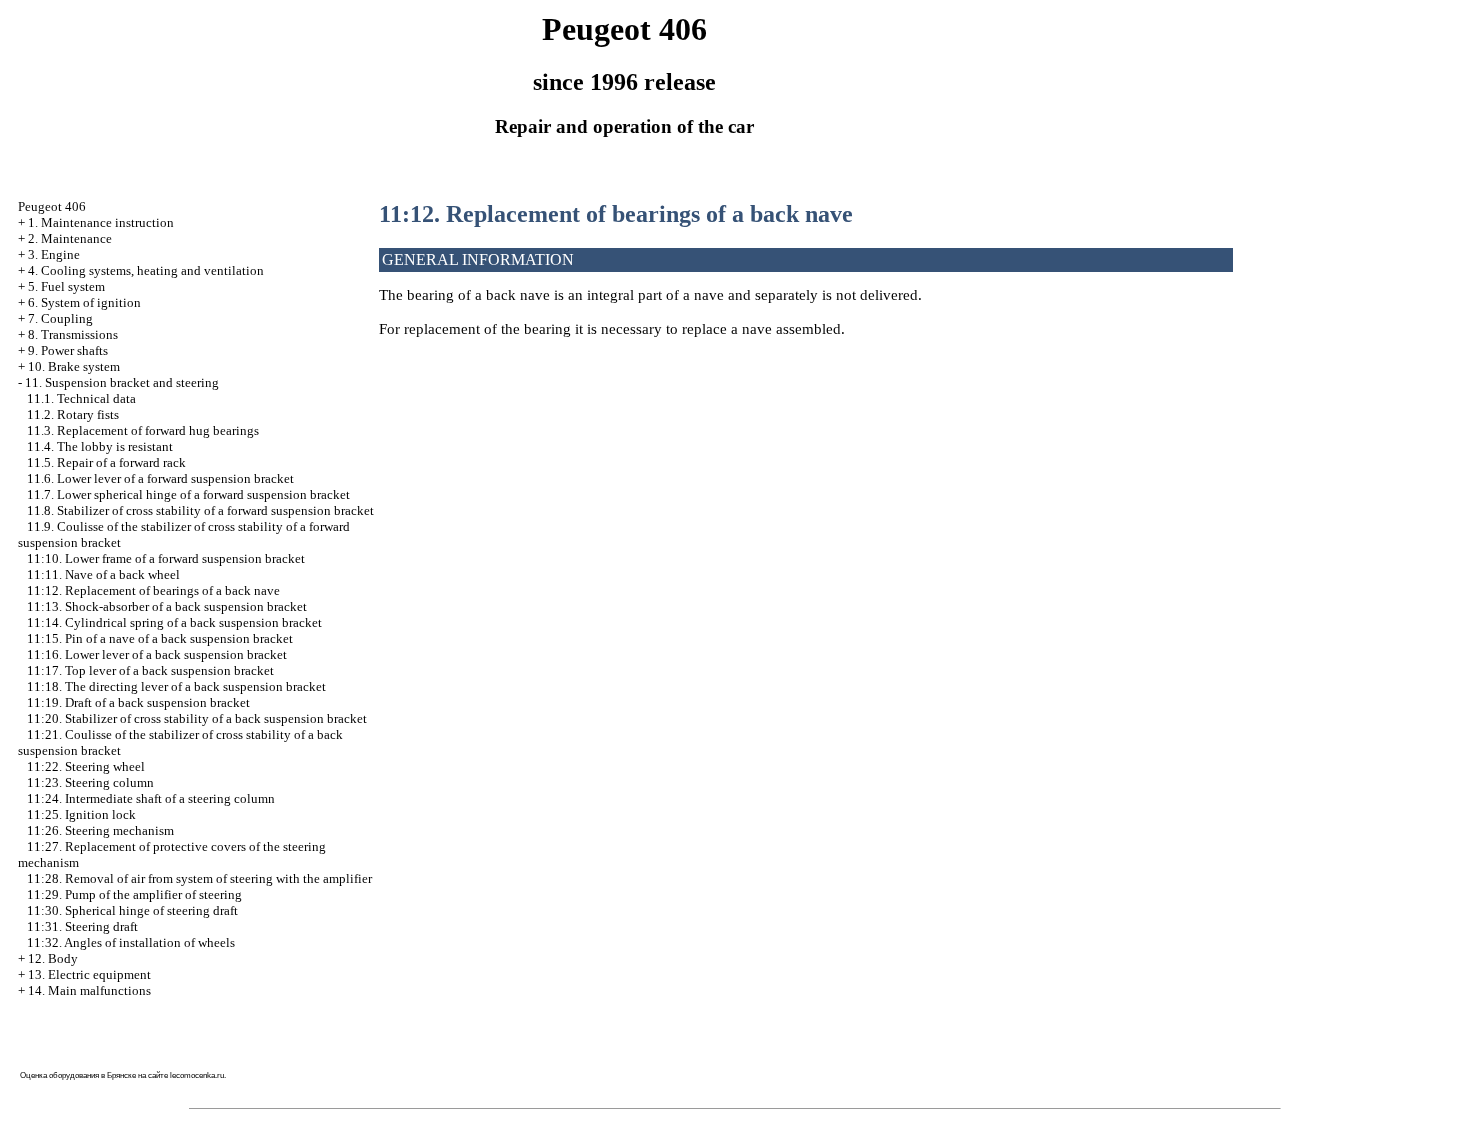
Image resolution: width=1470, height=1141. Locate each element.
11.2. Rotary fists (73, 414)
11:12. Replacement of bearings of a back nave (153, 590)
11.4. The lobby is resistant (100, 446)
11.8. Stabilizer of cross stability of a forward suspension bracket (200, 510)
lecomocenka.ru (197, 1075)
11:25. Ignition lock (81, 814)
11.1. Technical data (81, 398)
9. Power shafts (68, 350)
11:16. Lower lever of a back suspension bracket (157, 654)
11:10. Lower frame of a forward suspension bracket (166, 558)
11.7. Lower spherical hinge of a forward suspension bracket (188, 494)
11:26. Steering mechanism (100, 830)
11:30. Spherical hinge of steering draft (132, 910)
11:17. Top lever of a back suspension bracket (150, 670)
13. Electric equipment (89, 974)
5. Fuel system (66, 286)
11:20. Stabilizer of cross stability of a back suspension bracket (197, 718)
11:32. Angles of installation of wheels (131, 942)
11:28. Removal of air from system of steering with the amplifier (199, 878)
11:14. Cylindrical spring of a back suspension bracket (174, 622)
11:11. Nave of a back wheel (103, 574)
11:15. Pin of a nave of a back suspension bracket (160, 638)
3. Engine (54, 254)
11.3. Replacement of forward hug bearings (143, 430)
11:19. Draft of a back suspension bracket (138, 702)
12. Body (53, 958)
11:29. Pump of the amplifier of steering (134, 894)
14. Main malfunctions (89, 990)
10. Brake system (74, 366)
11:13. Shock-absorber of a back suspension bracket (167, 606)
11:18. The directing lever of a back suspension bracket (176, 686)
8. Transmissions (73, 334)
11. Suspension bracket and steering (122, 382)
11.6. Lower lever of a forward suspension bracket (160, 478)
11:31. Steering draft (82, 926)
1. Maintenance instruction (101, 222)
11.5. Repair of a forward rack (106, 462)
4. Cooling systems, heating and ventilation (146, 270)
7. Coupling (60, 318)
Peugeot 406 (52, 206)
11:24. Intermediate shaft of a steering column (151, 798)
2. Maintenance (70, 238)
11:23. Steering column (90, 782)
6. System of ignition (84, 302)
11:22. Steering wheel (86, 766)
